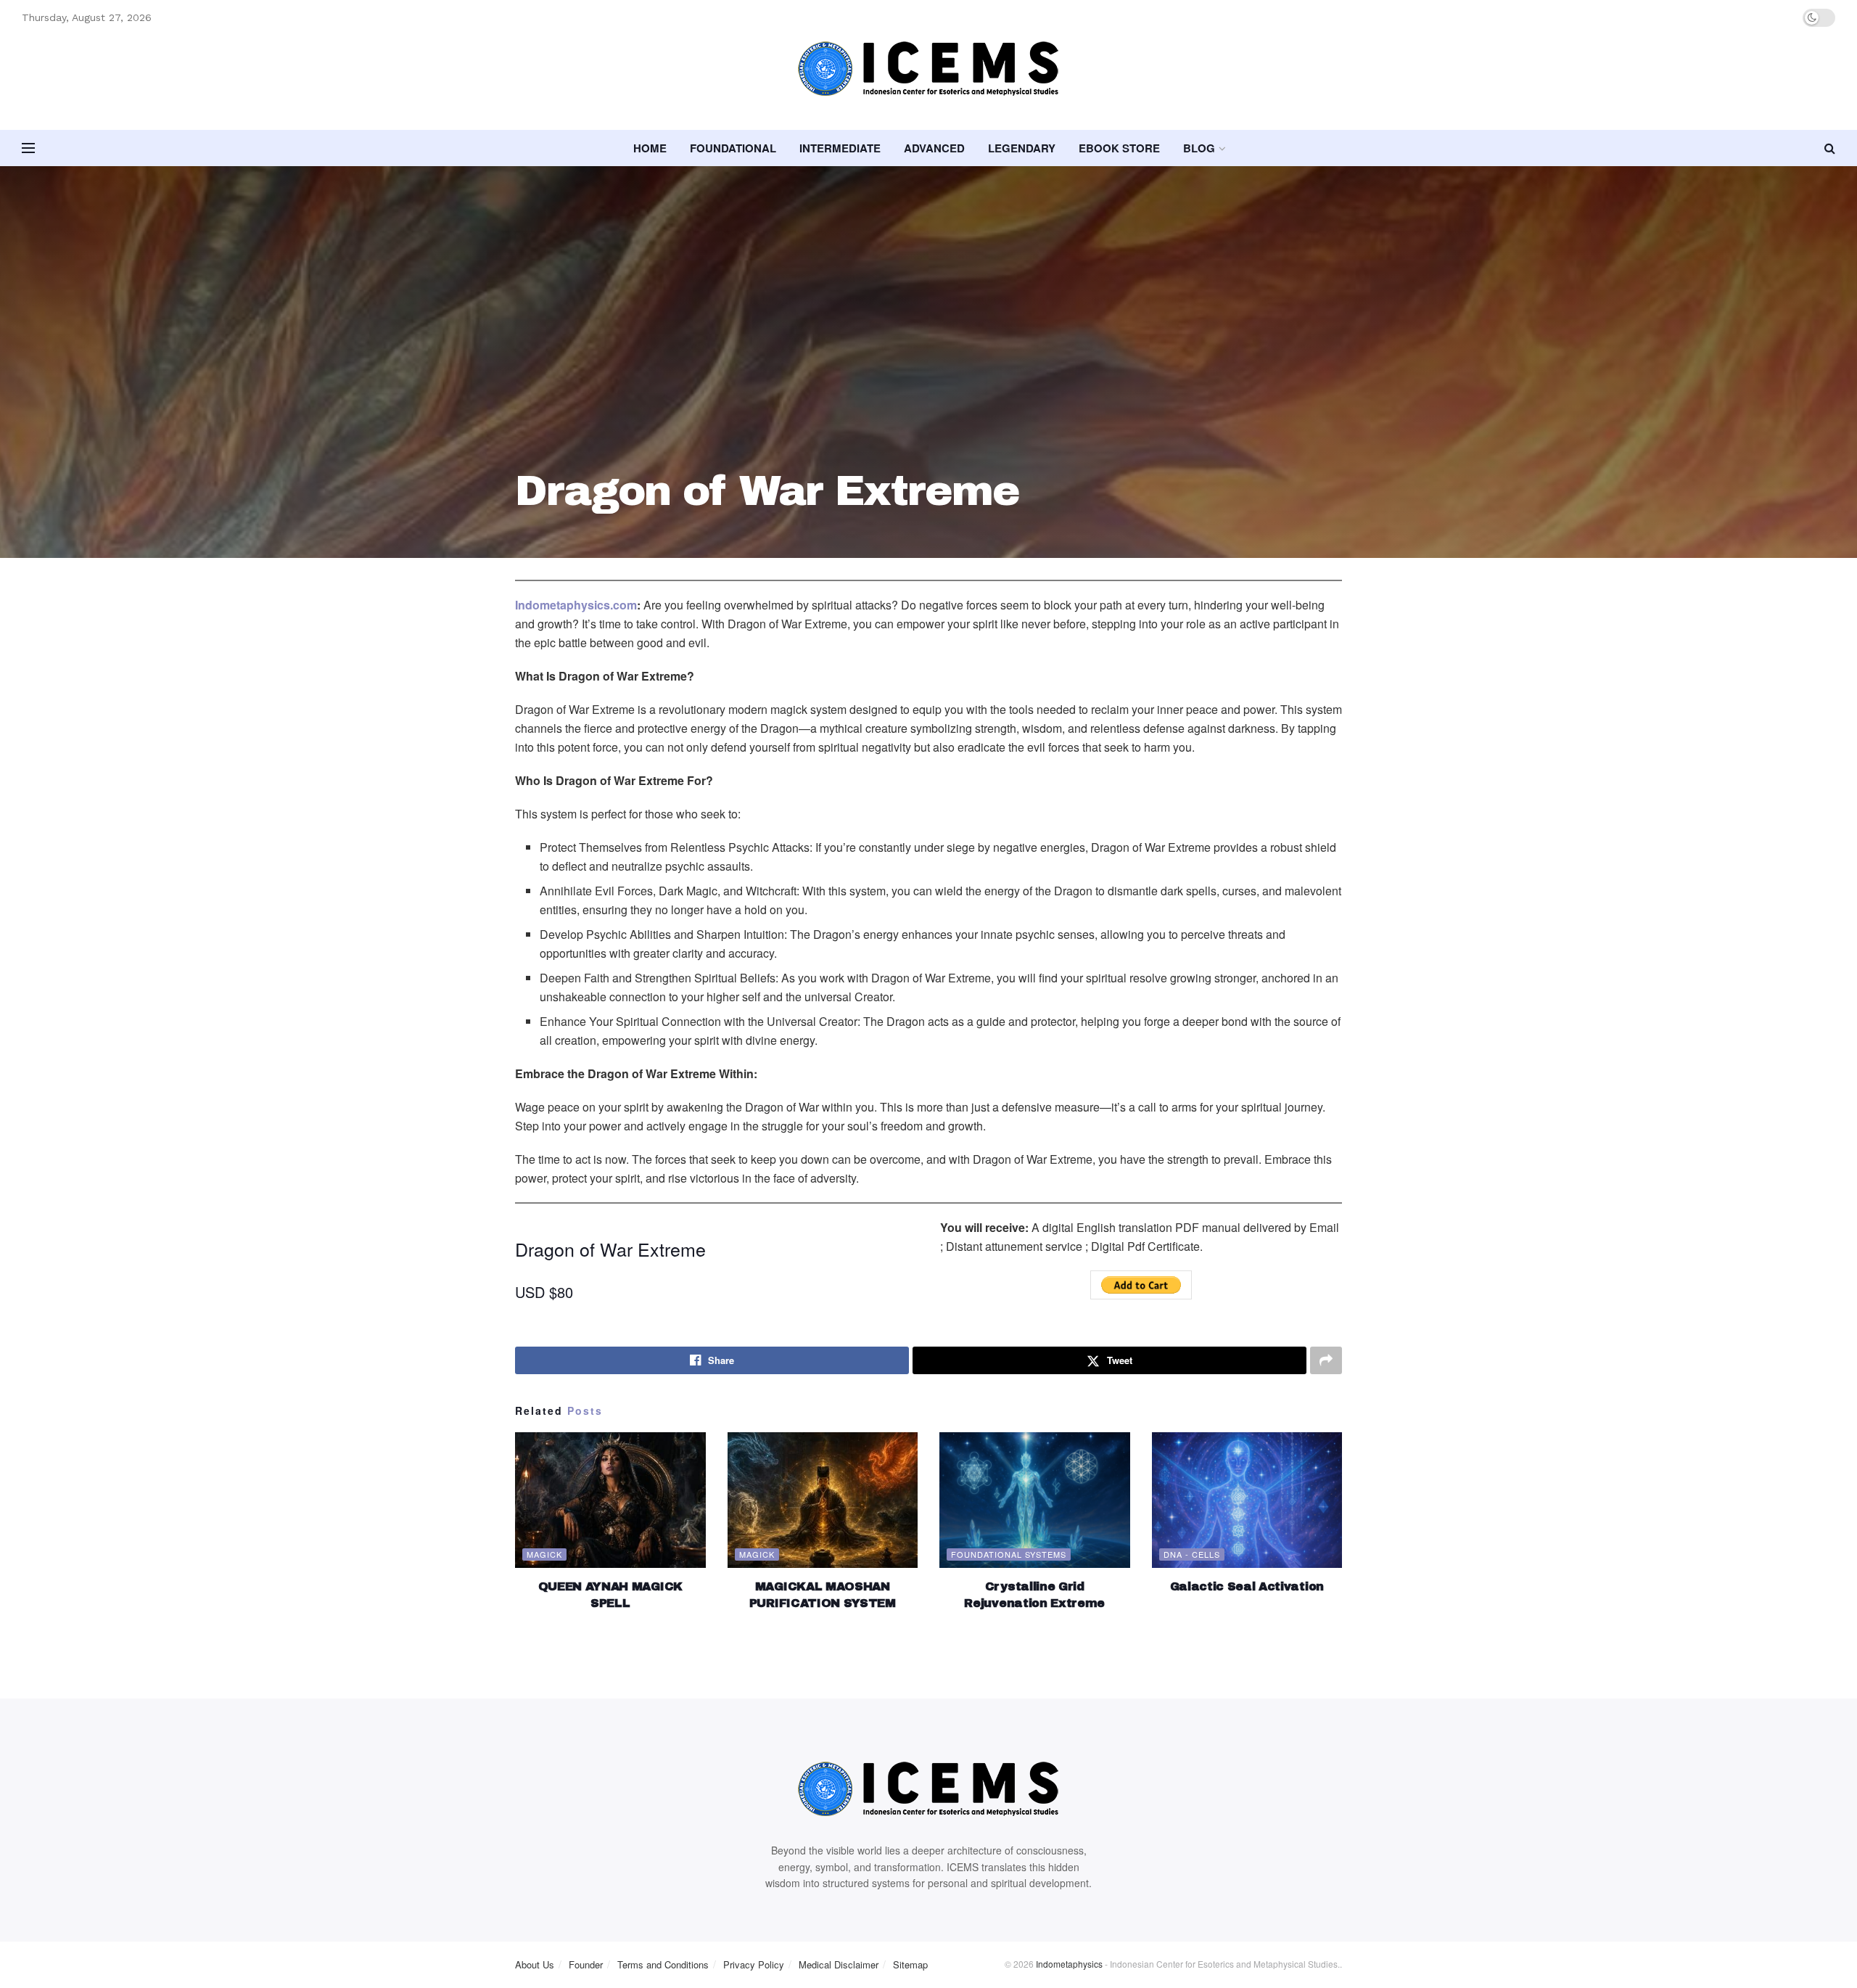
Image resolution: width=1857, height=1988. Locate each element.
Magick (544, 1554)
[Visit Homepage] (928, 83)
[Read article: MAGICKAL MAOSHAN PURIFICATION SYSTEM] (823, 1500)
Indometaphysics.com (576, 605)
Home (650, 148)
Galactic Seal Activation (1247, 1586)
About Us (535, 1964)
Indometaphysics (1069, 1964)
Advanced (934, 148)
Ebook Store (1119, 148)
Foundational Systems (1009, 1554)
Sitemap (910, 1964)
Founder (586, 1964)
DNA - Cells (1192, 1554)
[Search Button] (1830, 148)
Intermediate (840, 148)
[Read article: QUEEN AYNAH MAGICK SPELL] (610, 1500)
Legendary (1022, 148)
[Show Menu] (28, 148)
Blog (1199, 148)
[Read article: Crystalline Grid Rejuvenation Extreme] (1035, 1500)
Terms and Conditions (663, 1964)
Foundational (733, 148)
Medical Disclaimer (839, 1964)
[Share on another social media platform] (1326, 1360)
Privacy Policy (754, 1964)
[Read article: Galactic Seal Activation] (1247, 1500)
